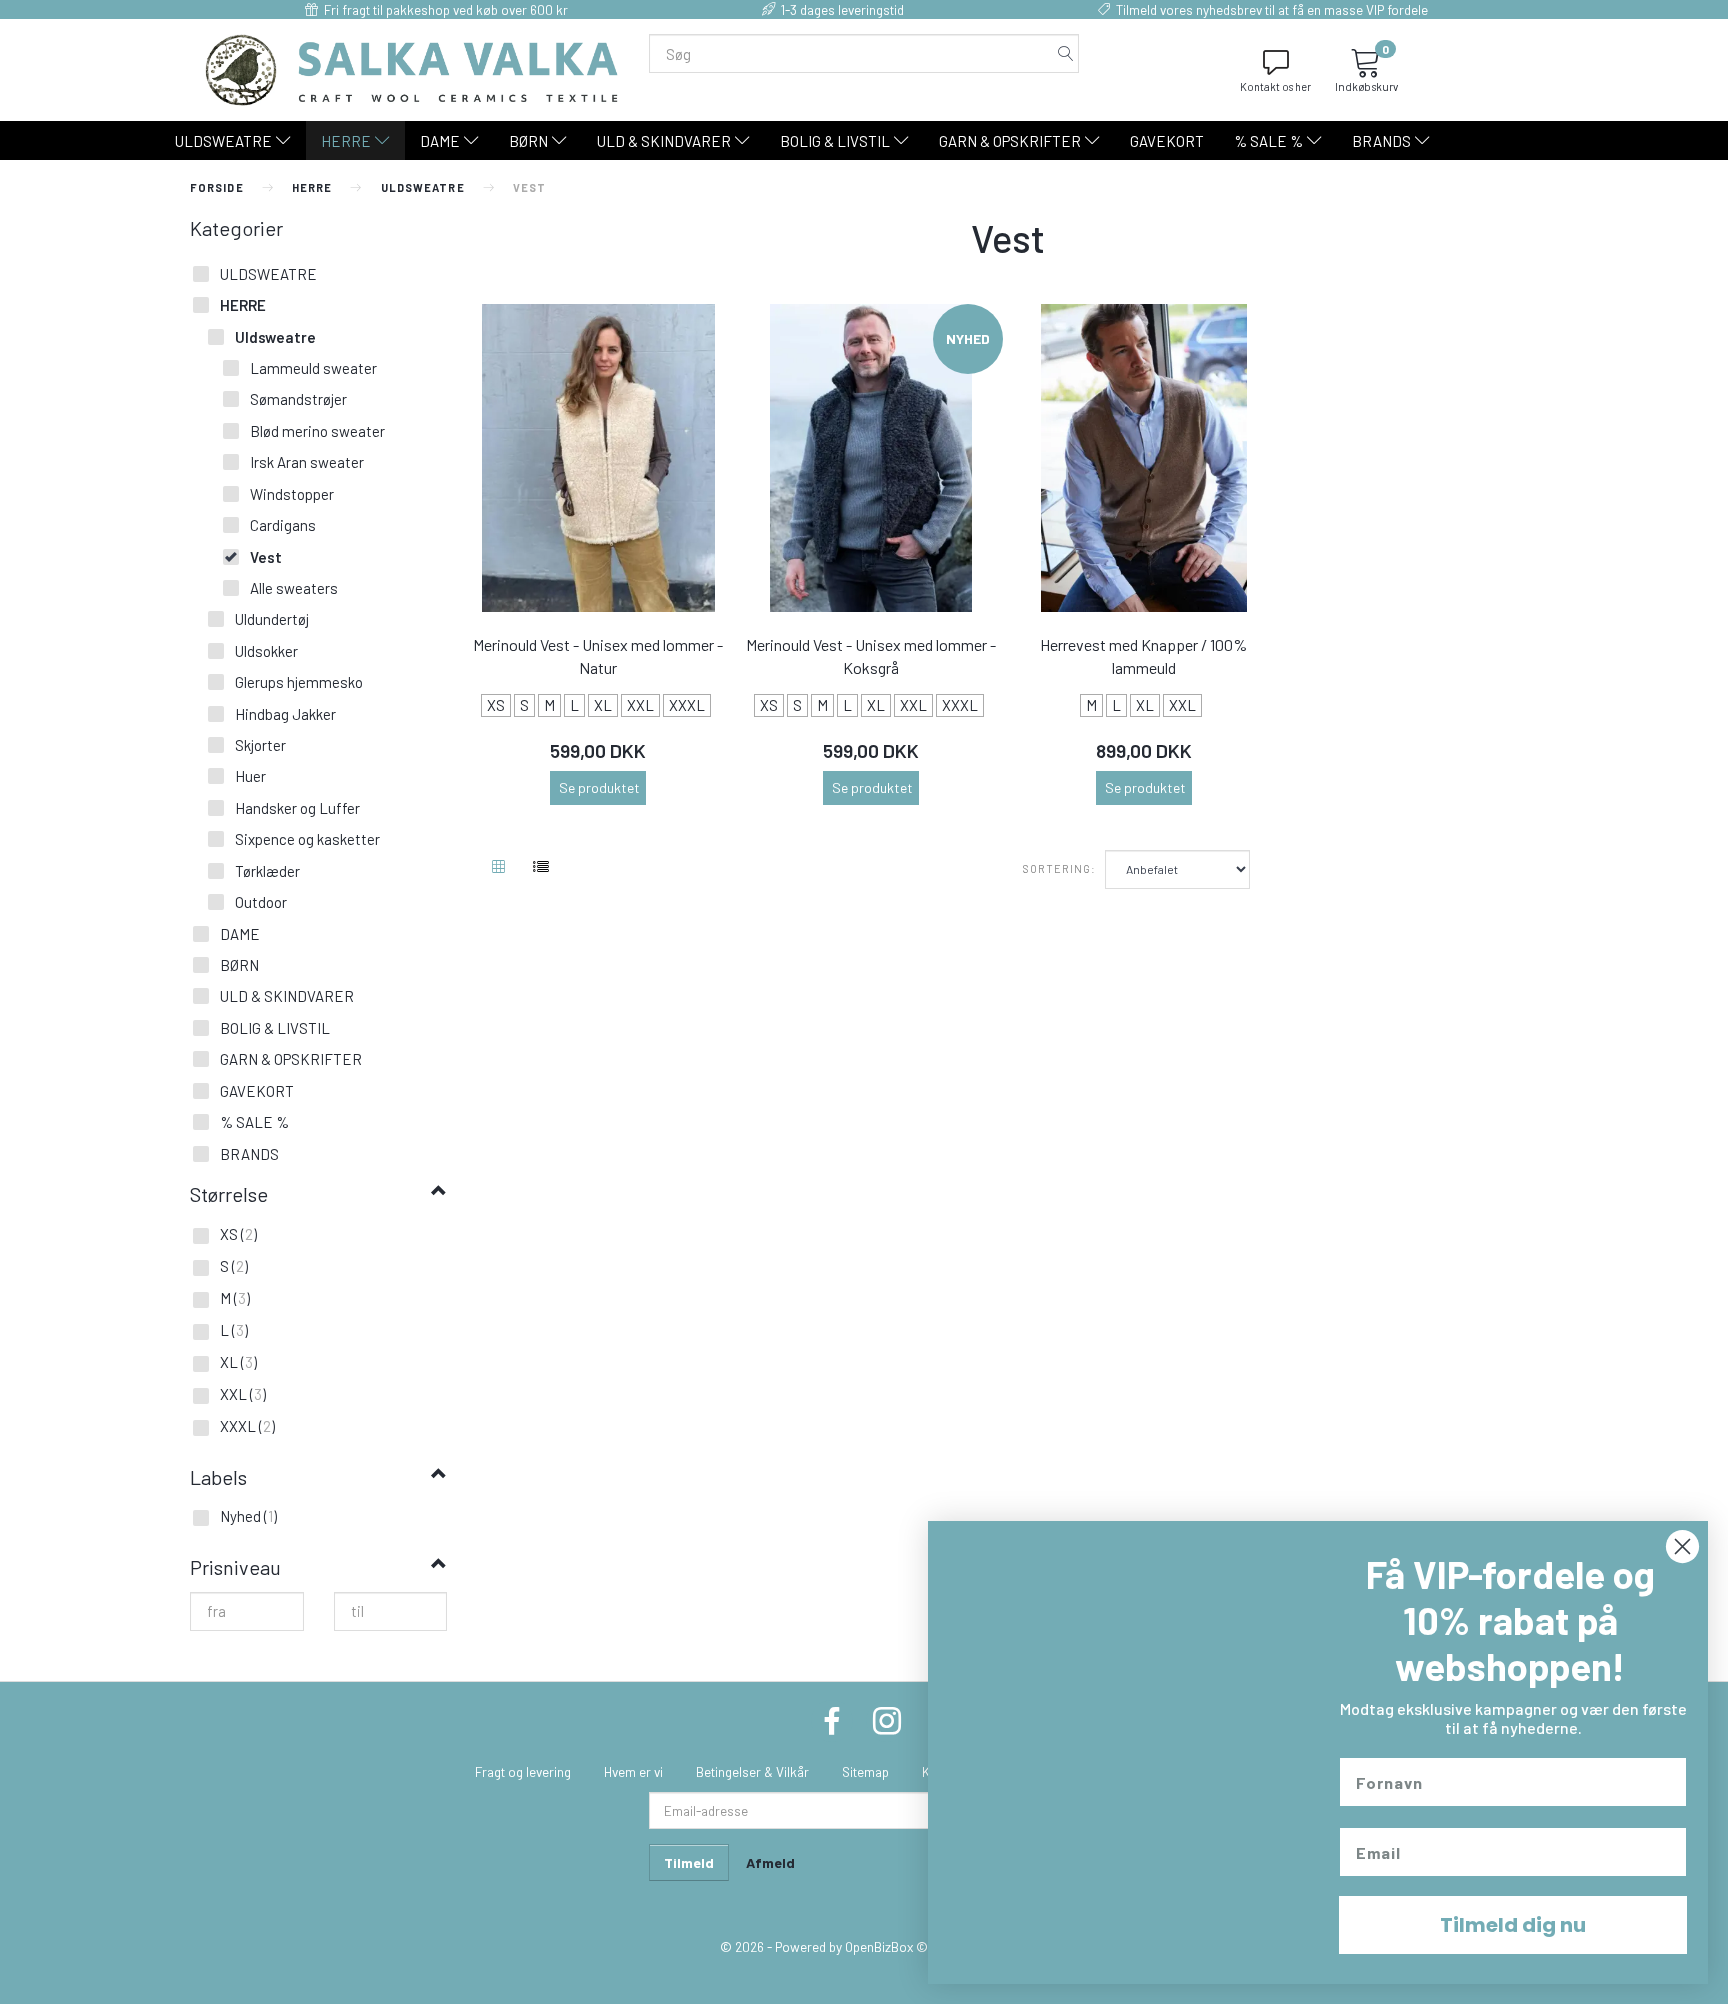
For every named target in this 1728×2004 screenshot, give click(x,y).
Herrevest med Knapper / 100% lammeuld (1143, 656)
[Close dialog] (1682, 1546)
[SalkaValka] (412, 68)
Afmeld (770, 1862)
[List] (541, 867)
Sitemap (865, 1771)
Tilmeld (689, 1862)
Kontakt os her (1275, 86)
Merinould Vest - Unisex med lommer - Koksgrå (871, 656)
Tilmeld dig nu (1513, 1925)
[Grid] (498, 867)
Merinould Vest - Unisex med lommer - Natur (598, 656)
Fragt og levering (523, 1771)
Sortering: (1060, 868)
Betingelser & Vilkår (752, 1771)
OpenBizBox (879, 1946)
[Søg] (1066, 53)
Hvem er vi (633, 1771)
